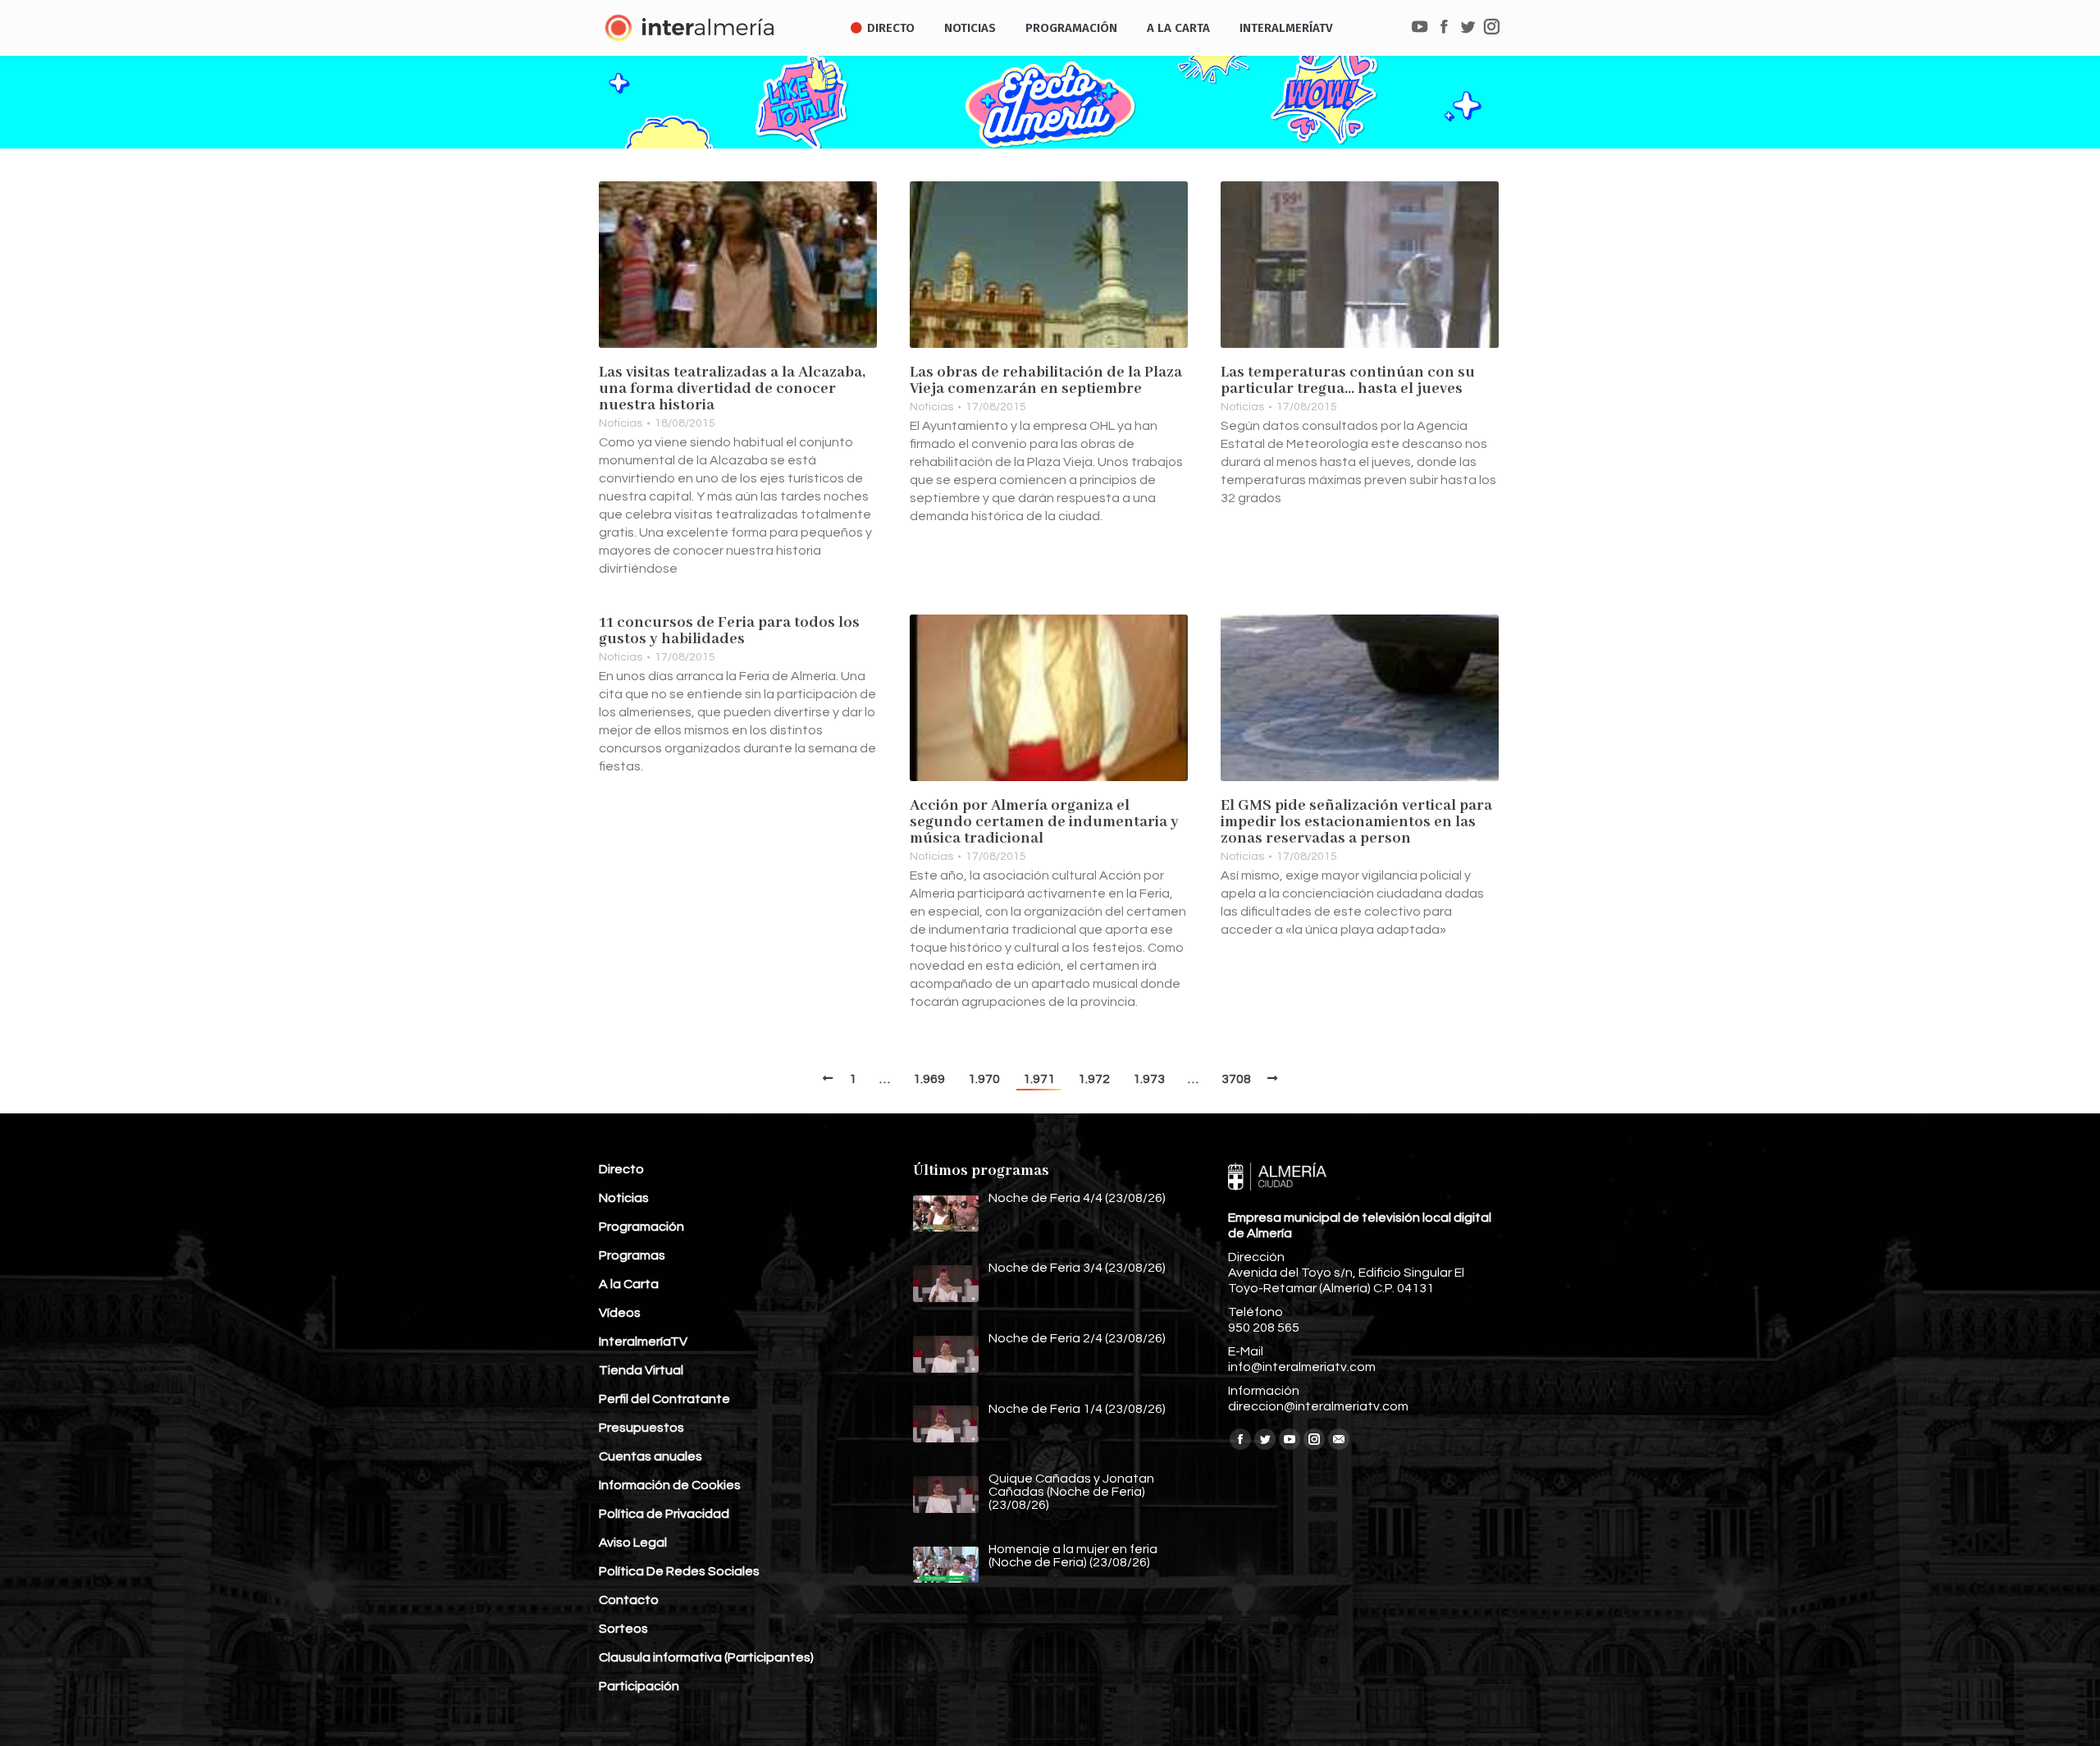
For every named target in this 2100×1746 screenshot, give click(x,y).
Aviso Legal (633, 1543)
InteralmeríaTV (643, 1341)
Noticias (621, 423)
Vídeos (620, 1313)
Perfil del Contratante (664, 1399)
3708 (1236, 1079)
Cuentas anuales (651, 1456)
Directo (621, 1169)
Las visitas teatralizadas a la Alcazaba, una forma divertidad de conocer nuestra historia (732, 389)
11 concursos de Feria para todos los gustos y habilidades (729, 631)
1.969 (929, 1079)
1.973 (1149, 1079)
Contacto (629, 1600)
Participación (639, 1686)
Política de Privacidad (664, 1514)
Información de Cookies (670, 1485)
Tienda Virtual (641, 1370)
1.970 (984, 1079)
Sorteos (623, 1629)
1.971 (1039, 1079)
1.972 (1094, 1079)
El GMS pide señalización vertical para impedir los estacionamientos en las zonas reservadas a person (1356, 822)
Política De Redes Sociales (679, 1571)
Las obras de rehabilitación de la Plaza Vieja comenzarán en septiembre (1046, 381)
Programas (632, 1255)
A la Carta (629, 1284)
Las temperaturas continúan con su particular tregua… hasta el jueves (1348, 381)
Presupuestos (641, 1428)
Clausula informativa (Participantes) (706, 1657)
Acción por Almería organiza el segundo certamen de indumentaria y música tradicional (1044, 822)
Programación (641, 1227)
